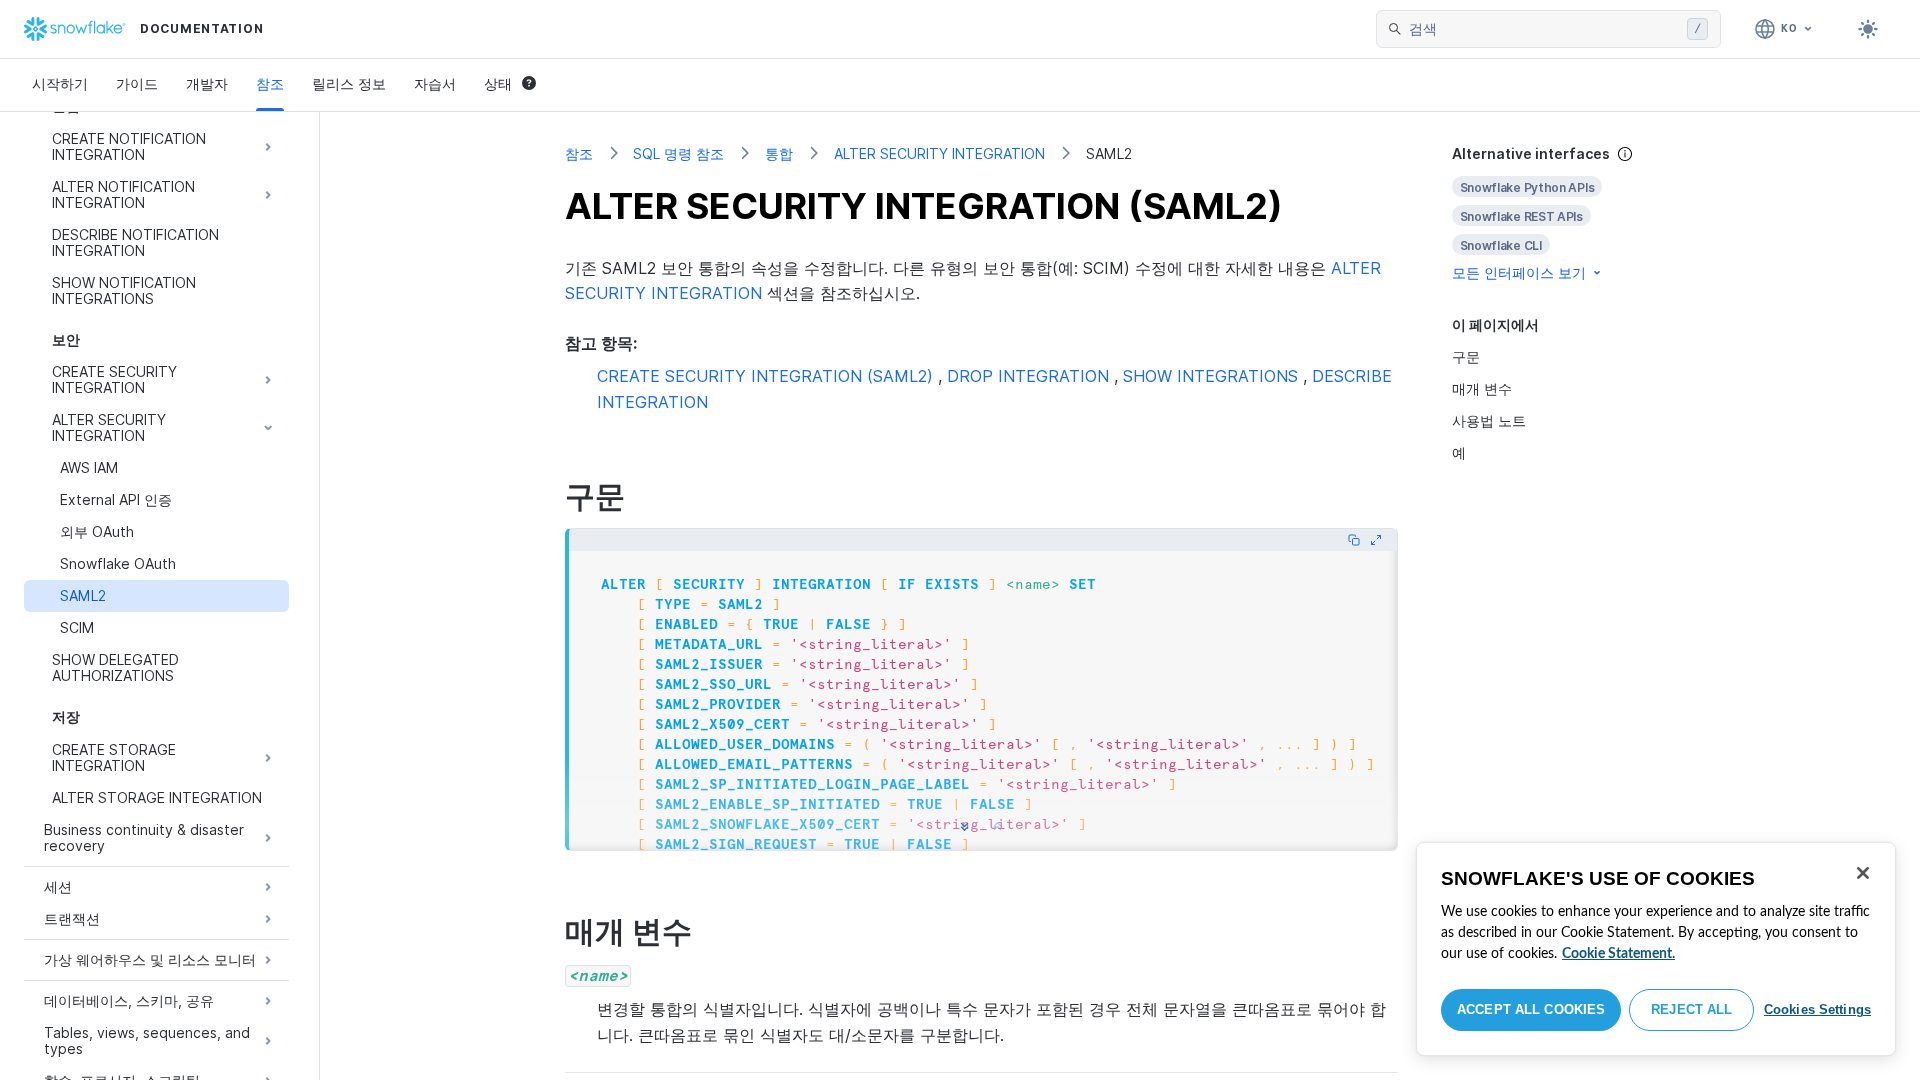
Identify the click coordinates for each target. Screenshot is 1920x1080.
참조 (270, 83)
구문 (1466, 356)
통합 (779, 153)
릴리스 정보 (349, 83)
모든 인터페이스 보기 (1519, 272)
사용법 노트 (1489, 420)
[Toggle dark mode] (1868, 29)
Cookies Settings (1817, 1009)
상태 (498, 83)
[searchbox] (1544, 29)
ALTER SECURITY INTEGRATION (939, 153)
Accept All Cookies (1531, 1009)
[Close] (1863, 873)
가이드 (137, 83)
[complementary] (1564, 213)
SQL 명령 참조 (678, 153)
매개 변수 (1482, 388)
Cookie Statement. (1618, 954)
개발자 (207, 83)
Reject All (1691, 1009)
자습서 (435, 83)
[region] (1656, 949)
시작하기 (60, 83)
